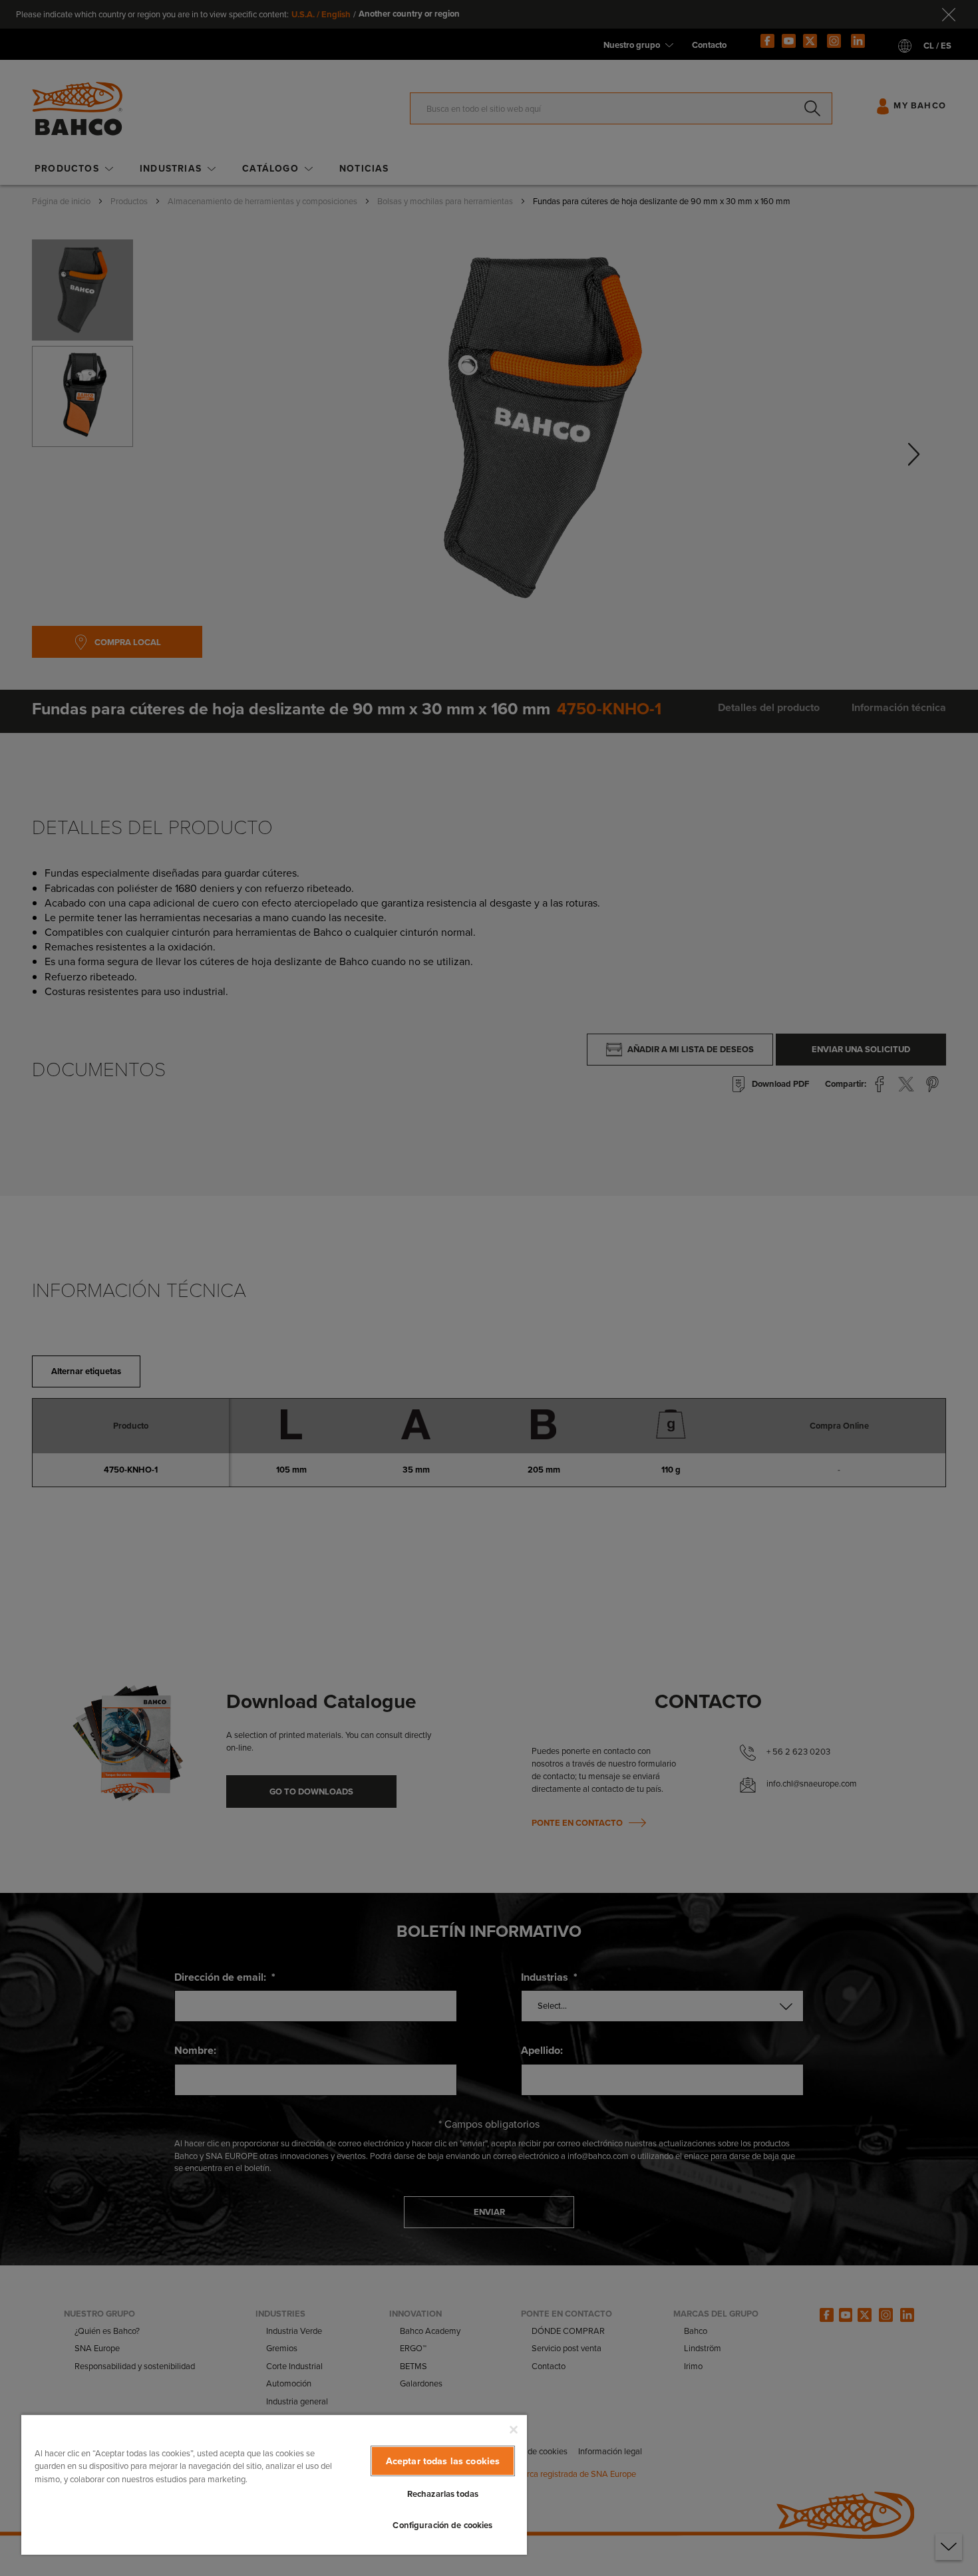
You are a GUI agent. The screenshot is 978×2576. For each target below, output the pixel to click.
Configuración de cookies (442, 2525)
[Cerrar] (514, 2430)
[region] (274, 2484)
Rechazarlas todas (443, 2494)
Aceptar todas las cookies (443, 2461)
